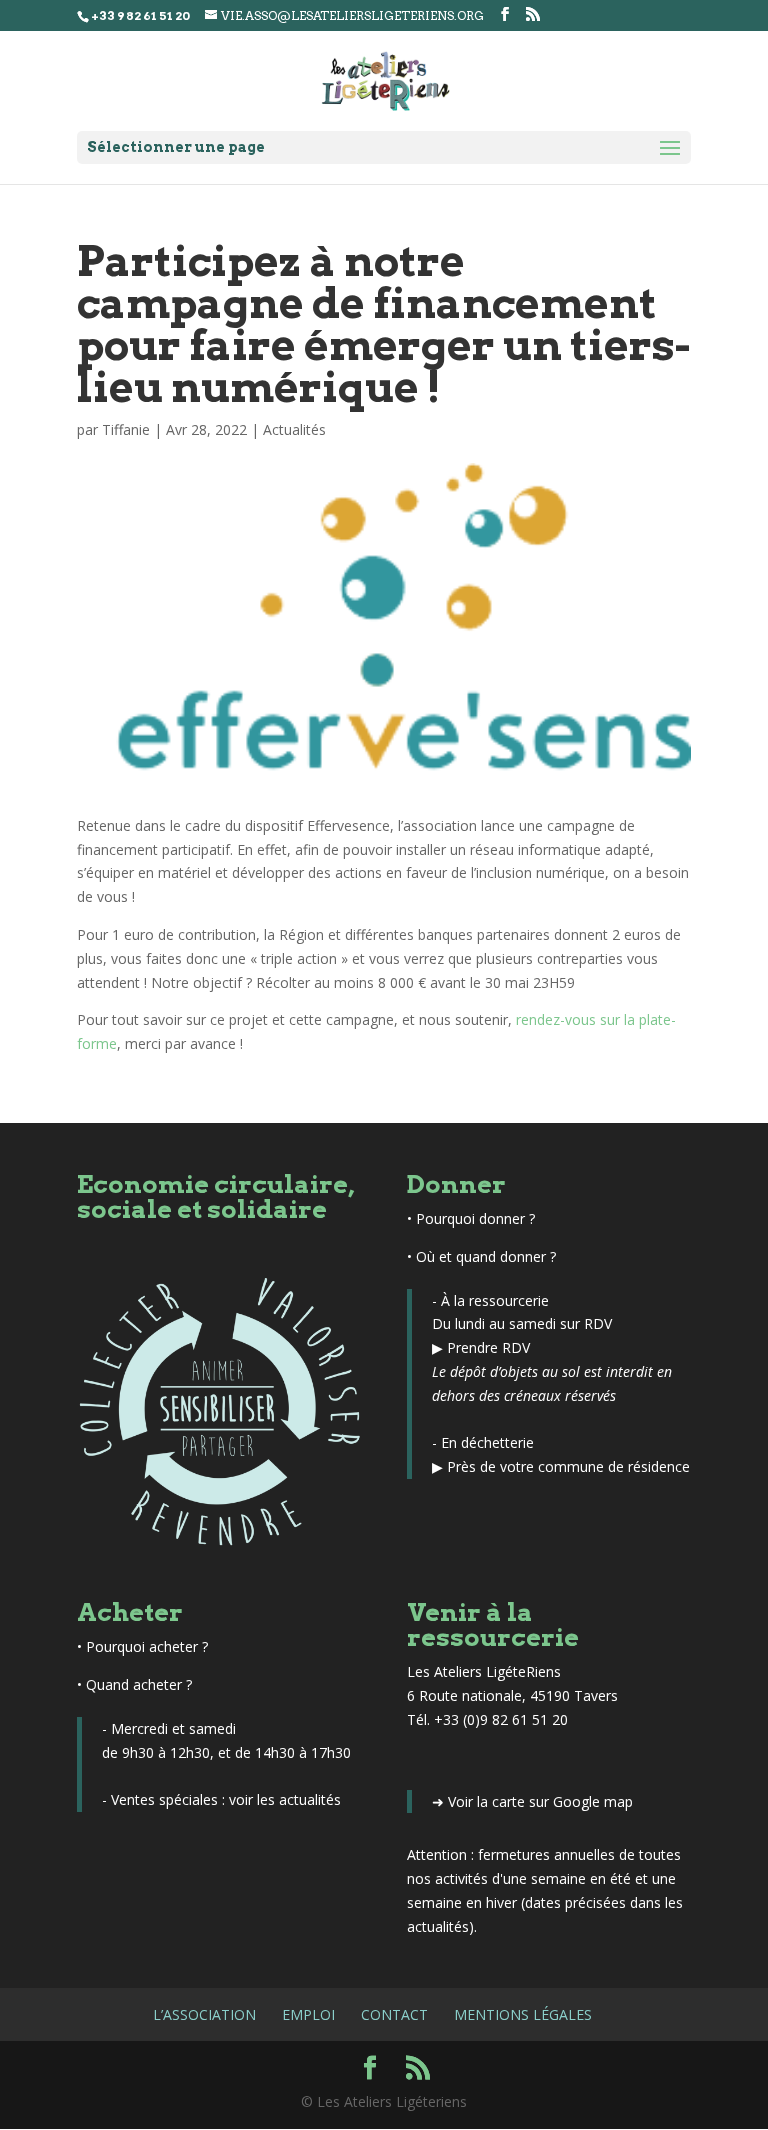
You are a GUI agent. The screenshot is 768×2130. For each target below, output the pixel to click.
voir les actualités (285, 1799)
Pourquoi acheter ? (147, 1646)
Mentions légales (523, 2014)
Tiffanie (126, 429)
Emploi (308, 2014)
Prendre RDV (488, 1347)
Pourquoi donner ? (475, 1218)
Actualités (294, 429)
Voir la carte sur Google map (540, 1801)
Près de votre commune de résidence (568, 1466)
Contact (394, 2014)
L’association (204, 2014)
